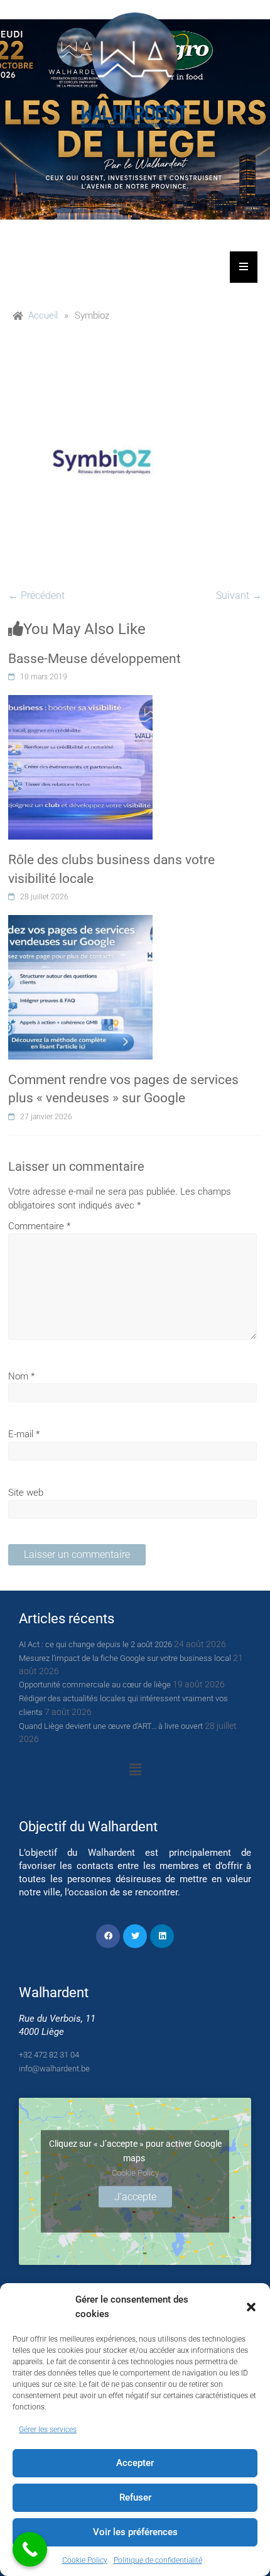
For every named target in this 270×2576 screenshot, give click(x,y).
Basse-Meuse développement (94, 659)
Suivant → (239, 595)
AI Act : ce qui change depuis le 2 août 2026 (95, 1644)
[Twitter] (135, 1936)
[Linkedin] (162, 1936)
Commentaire (39, 1226)
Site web (26, 1493)
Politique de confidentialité (158, 2560)
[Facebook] (108, 1936)
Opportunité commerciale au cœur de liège (95, 1685)
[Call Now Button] (30, 2549)
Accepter (135, 2463)
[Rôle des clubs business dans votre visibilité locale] (80, 702)
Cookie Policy (85, 2560)
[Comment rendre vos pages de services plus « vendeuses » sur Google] (80, 922)
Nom (21, 1376)
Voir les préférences (135, 2532)
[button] (251, 2307)
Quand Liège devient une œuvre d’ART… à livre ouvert (111, 1726)
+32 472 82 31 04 (49, 2055)
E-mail (24, 1434)
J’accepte (135, 2197)
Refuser (135, 2497)
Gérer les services (48, 2430)
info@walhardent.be (54, 2069)
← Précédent (36, 595)
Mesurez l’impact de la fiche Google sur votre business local (125, 1658)
